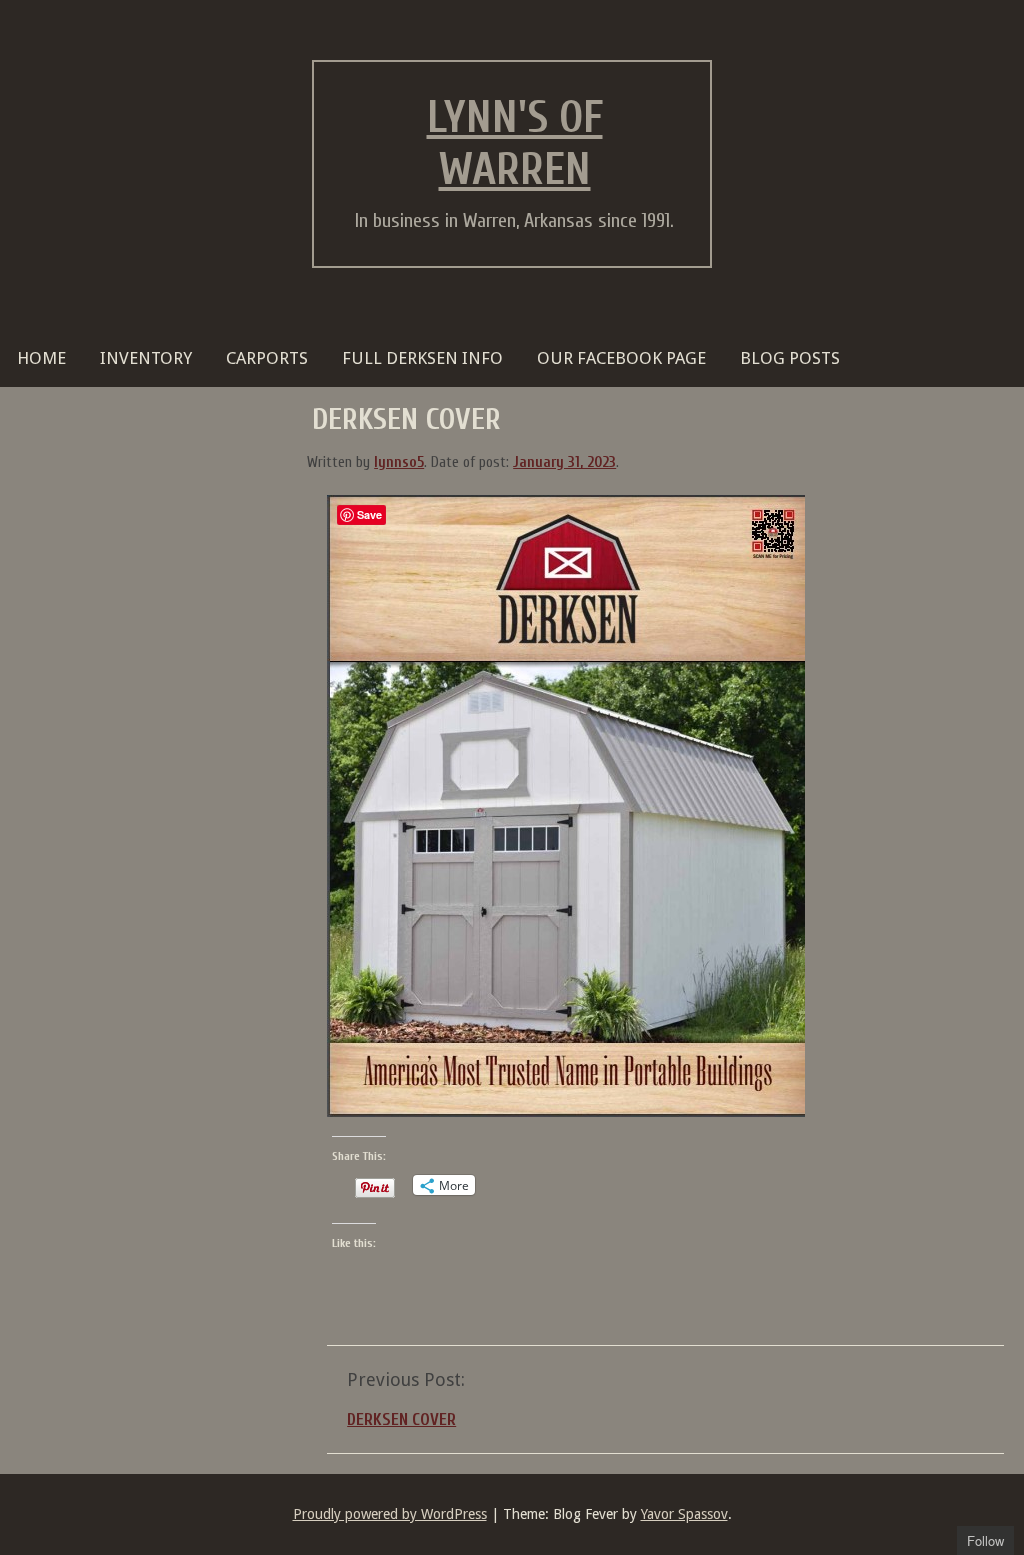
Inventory (146, 358)
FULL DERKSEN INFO (422, 358)
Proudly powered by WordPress (390, 1514)
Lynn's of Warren (515, 144)
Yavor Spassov (684, 1514)
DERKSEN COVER (401, 1419)
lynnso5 (399, 462)
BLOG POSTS (790, 358)
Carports (267, 358)
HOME (41, 358)
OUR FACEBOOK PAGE (621, 358)
